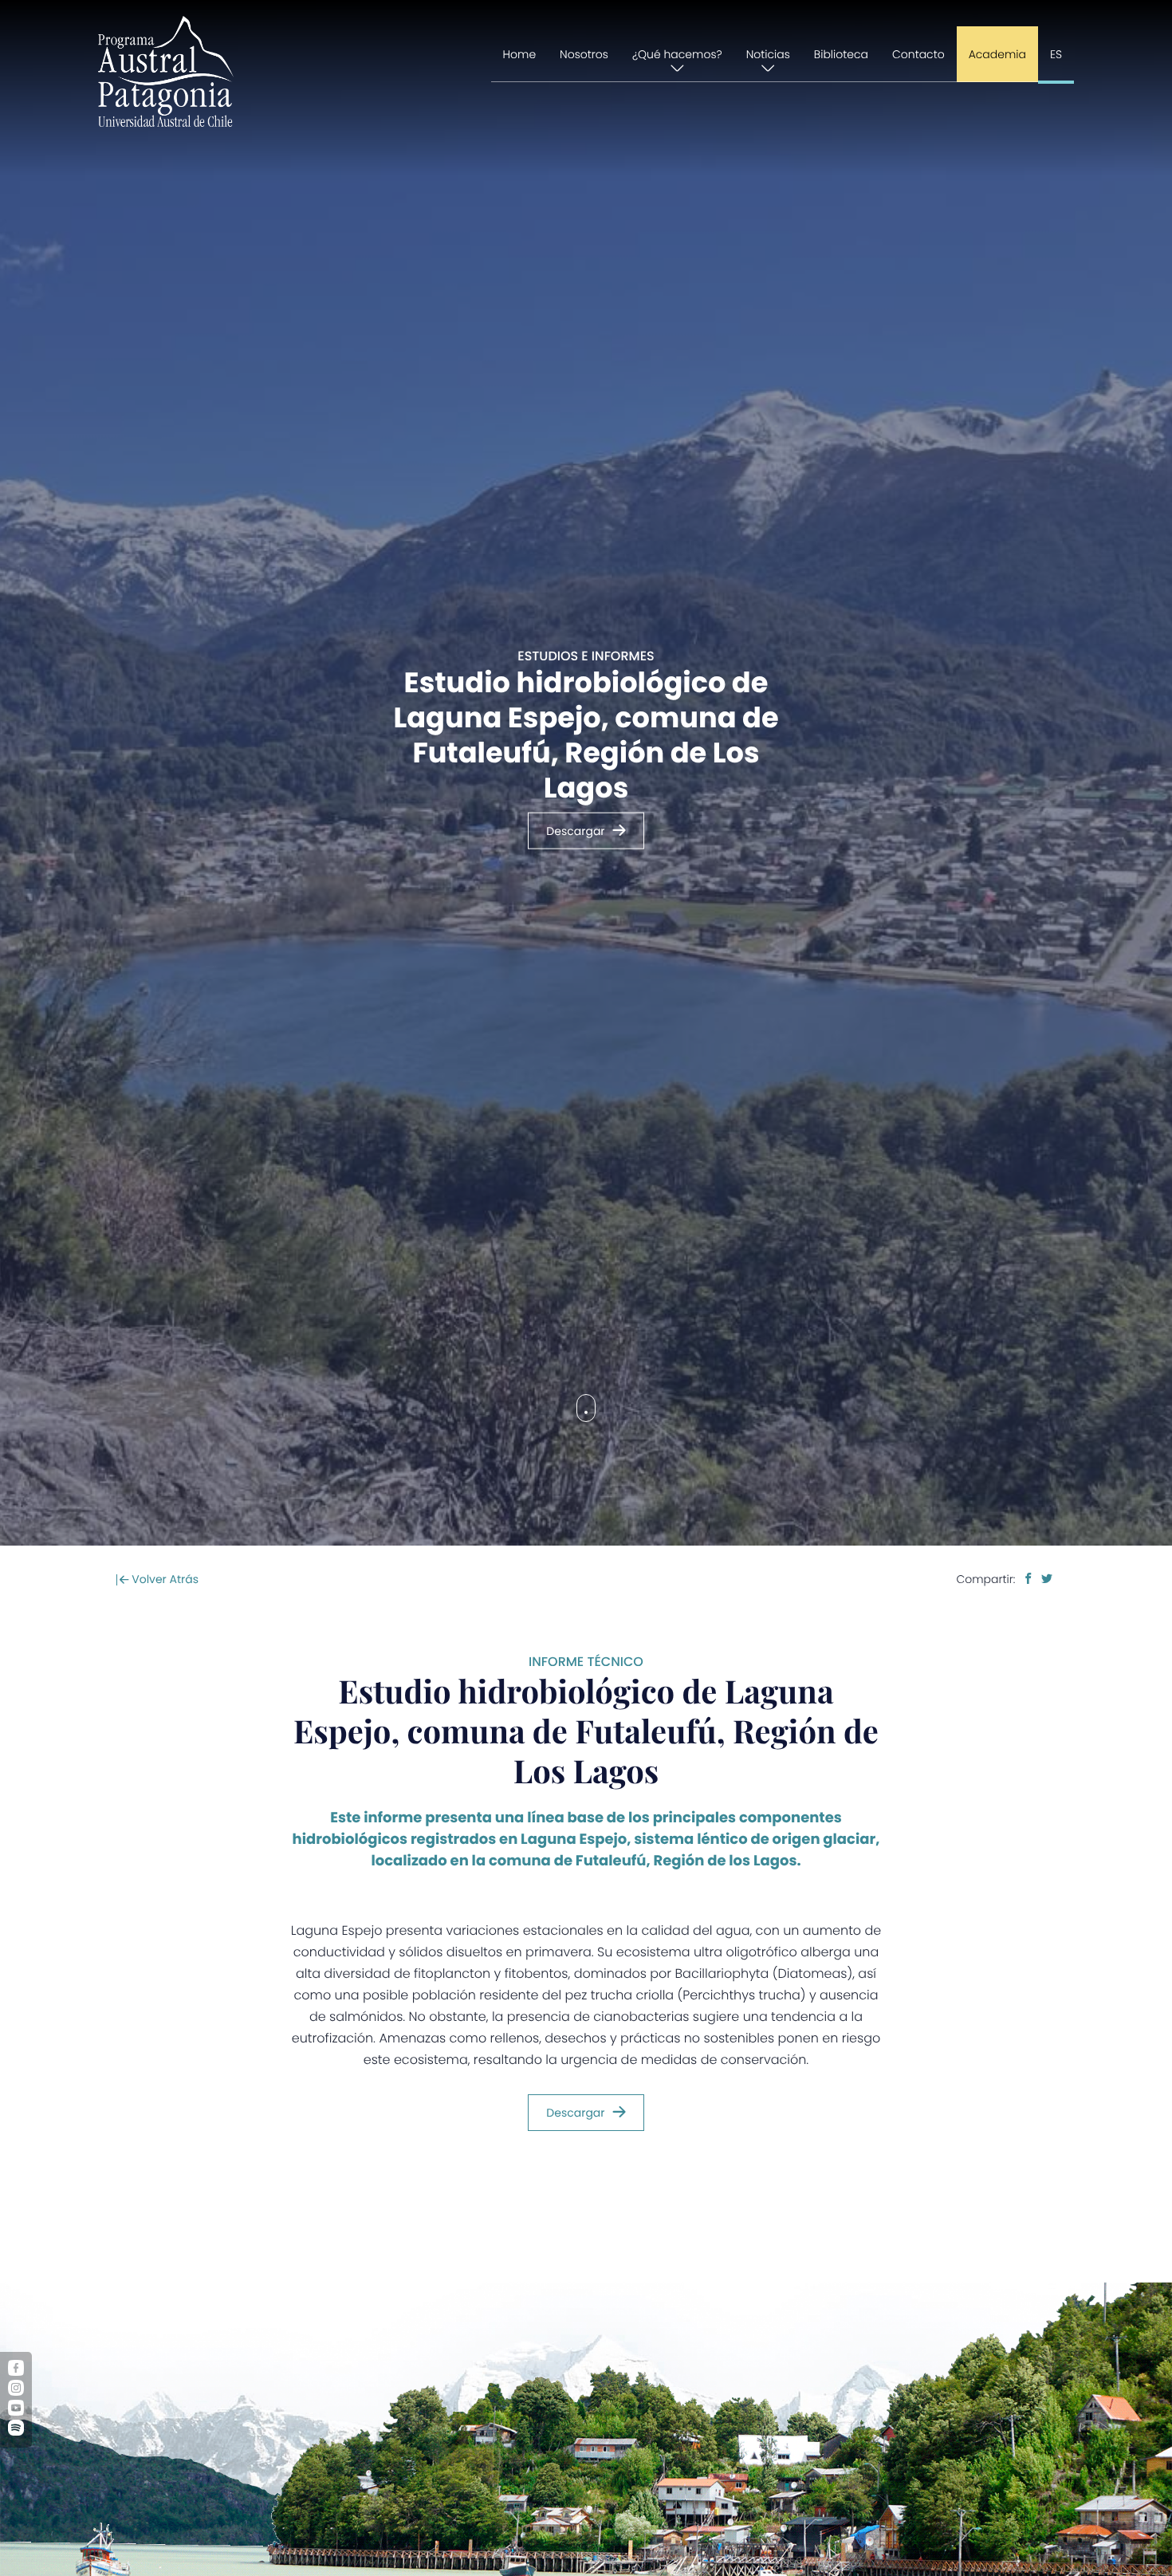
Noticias (768, 54)
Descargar (575, 831)
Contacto (918, 54)
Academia (997, 54)
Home (520, 54)
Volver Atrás (163, 1579)
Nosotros (584, 54)
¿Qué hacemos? (677, 54)
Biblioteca (841, 54)
